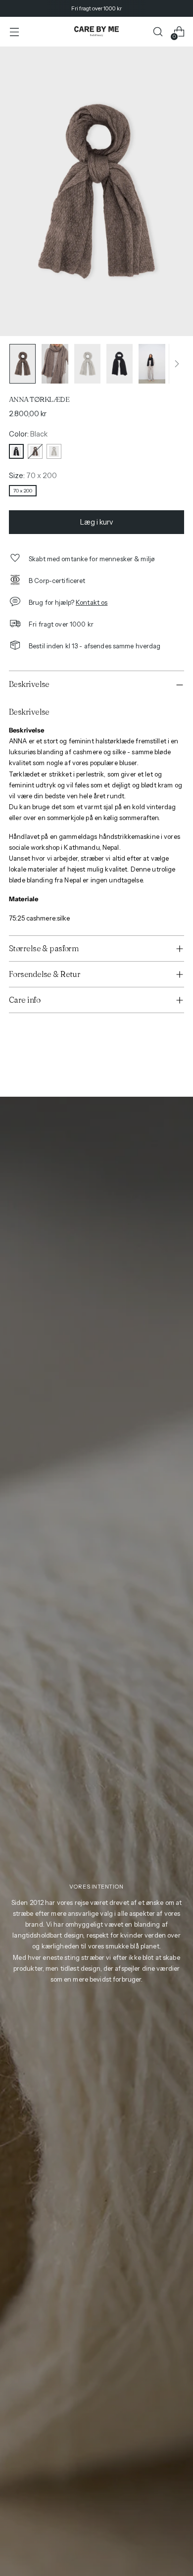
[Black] (16, 451)
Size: (33, 476)
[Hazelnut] (35, 451)
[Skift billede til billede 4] (120, 364)
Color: (28, 434)
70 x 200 (23, 491)
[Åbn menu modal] (14, 32)
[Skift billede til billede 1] (23, 364)
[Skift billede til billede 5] (152, 364)
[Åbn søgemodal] (158, 32)
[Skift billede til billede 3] (87, 364)
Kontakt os (92, 602)
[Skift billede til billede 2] (55, 364)
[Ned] (177, 364)
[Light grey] (54, 451)
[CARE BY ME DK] (96, 32)
